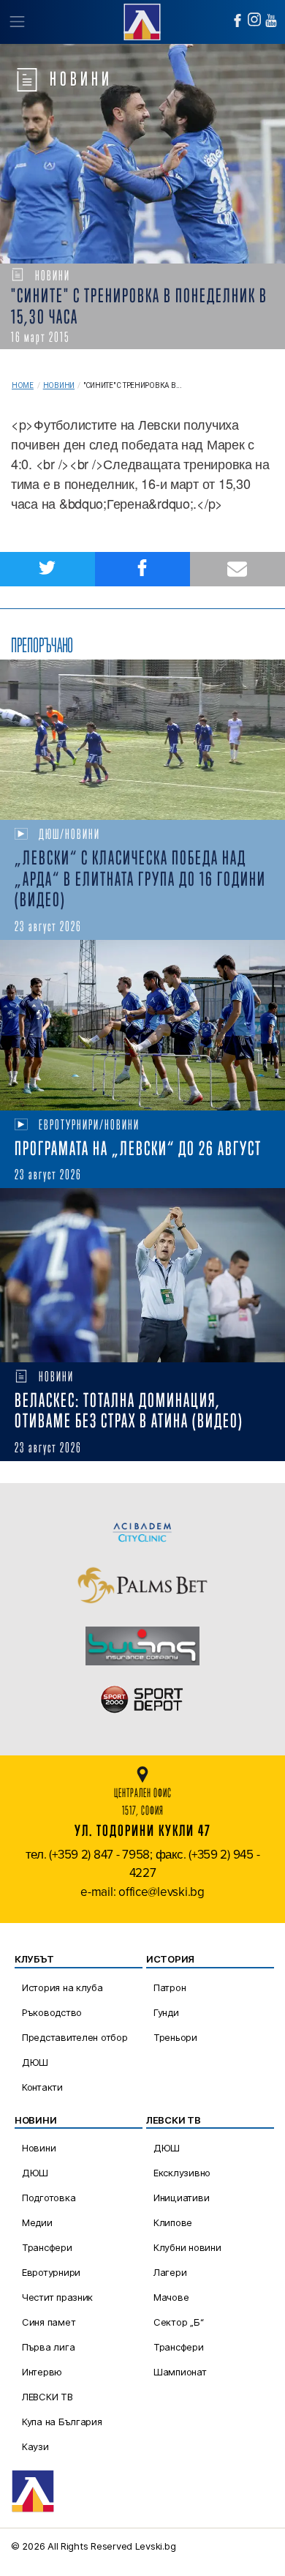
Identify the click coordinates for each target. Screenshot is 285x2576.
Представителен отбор (75, 2037)
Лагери (170, 2272)
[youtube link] (271, 20)
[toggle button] (16, 22)
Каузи (35, 2446)
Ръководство (52, 2012)
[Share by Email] (237, 569)
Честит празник (57, 2297)
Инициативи (181, 2198)
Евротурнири (51, 2272)
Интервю (42, 2372)
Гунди (166, 2012)
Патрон (170, 1987)
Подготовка (49, 2198)
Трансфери (47, 2247)
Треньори (175, 2037)
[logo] (142, 20)
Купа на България (62, 2422)
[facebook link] (237, 20)
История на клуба (62, 1987)
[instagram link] (254, 19)
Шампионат (180, 2372)
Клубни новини (187, 2247)
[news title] (142, 740)
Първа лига (48, 2347)
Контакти (42, 2087)
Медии (37, 2222)
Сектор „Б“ (178, 2322)
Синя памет (49, 2322)
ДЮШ (35, 2062)
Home (23, 385)
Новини (59, 385)
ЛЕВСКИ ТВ (47, 2397)
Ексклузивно (182, 2173)
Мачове (171, 2297)
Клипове (173, 2222)
